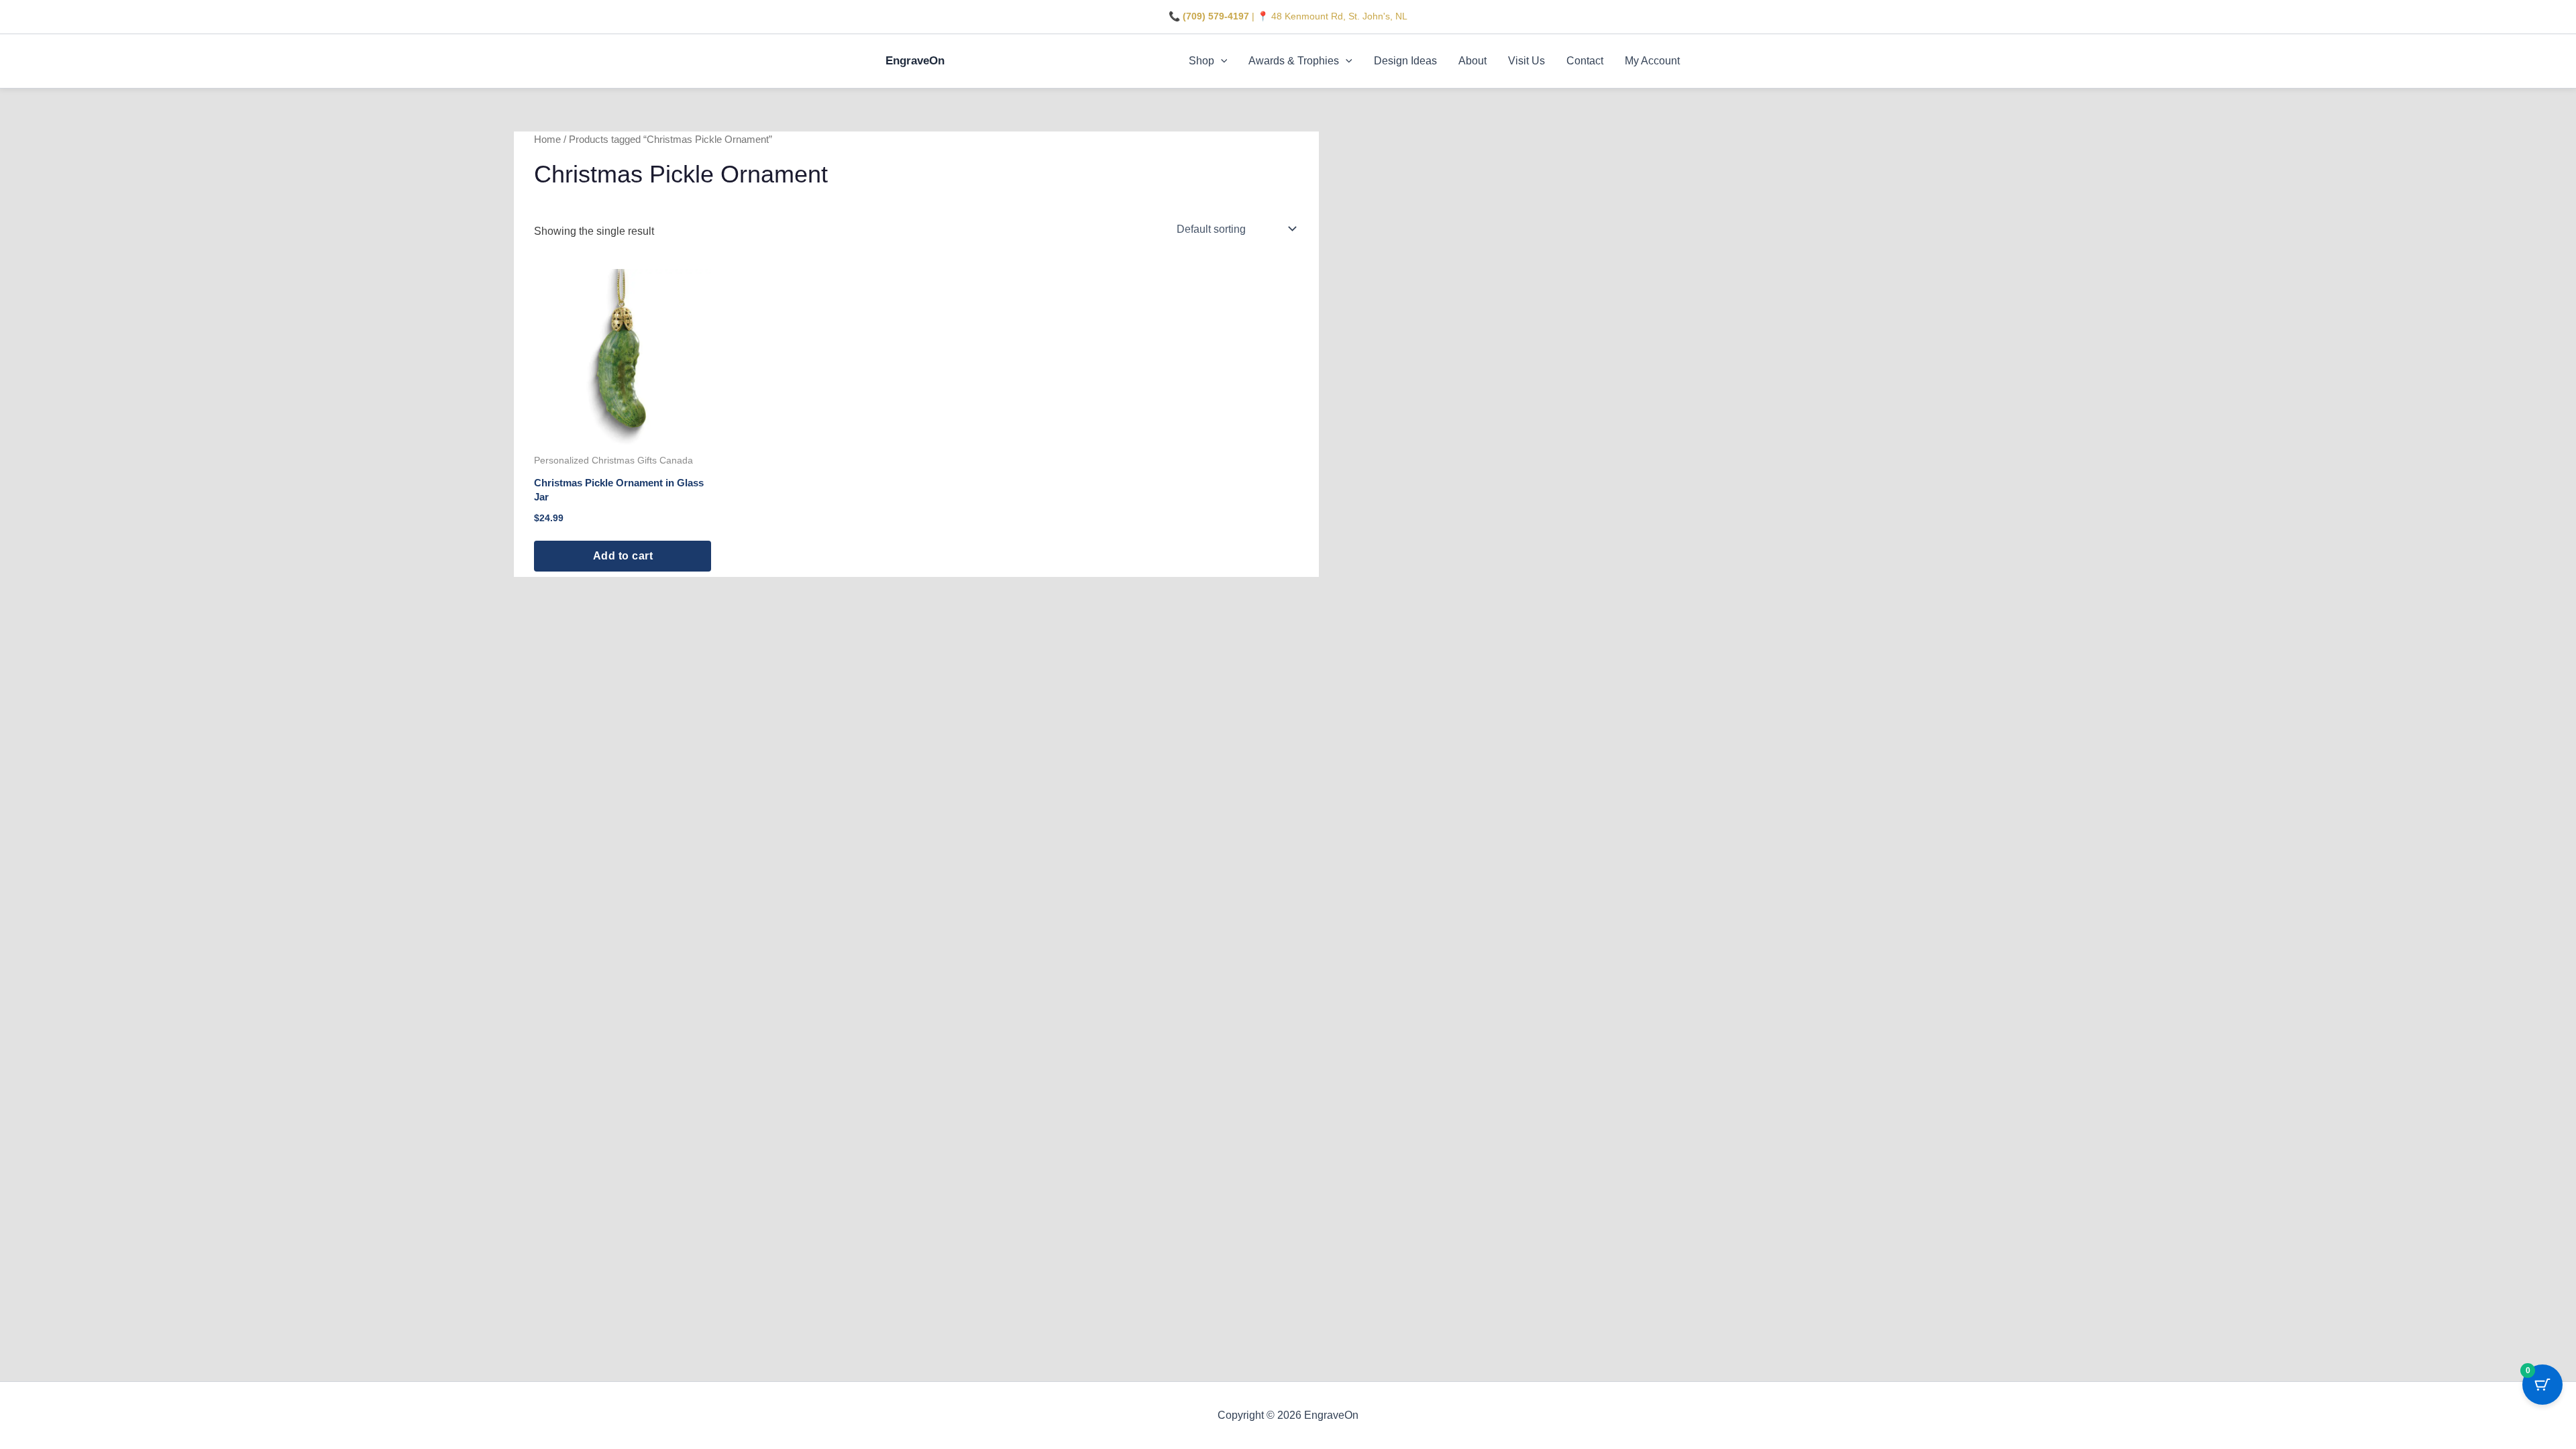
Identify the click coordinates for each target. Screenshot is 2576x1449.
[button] (1221, 61)
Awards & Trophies (1294, 61)
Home (547, 140)
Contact (1585, 61)
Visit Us (1526, 61)
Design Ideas (1405, 61)
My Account (1652, 61)
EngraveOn (915, 61)
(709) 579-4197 (1216, 16)
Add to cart (623, 556)
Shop (1201, 61)
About (1472, 61)
